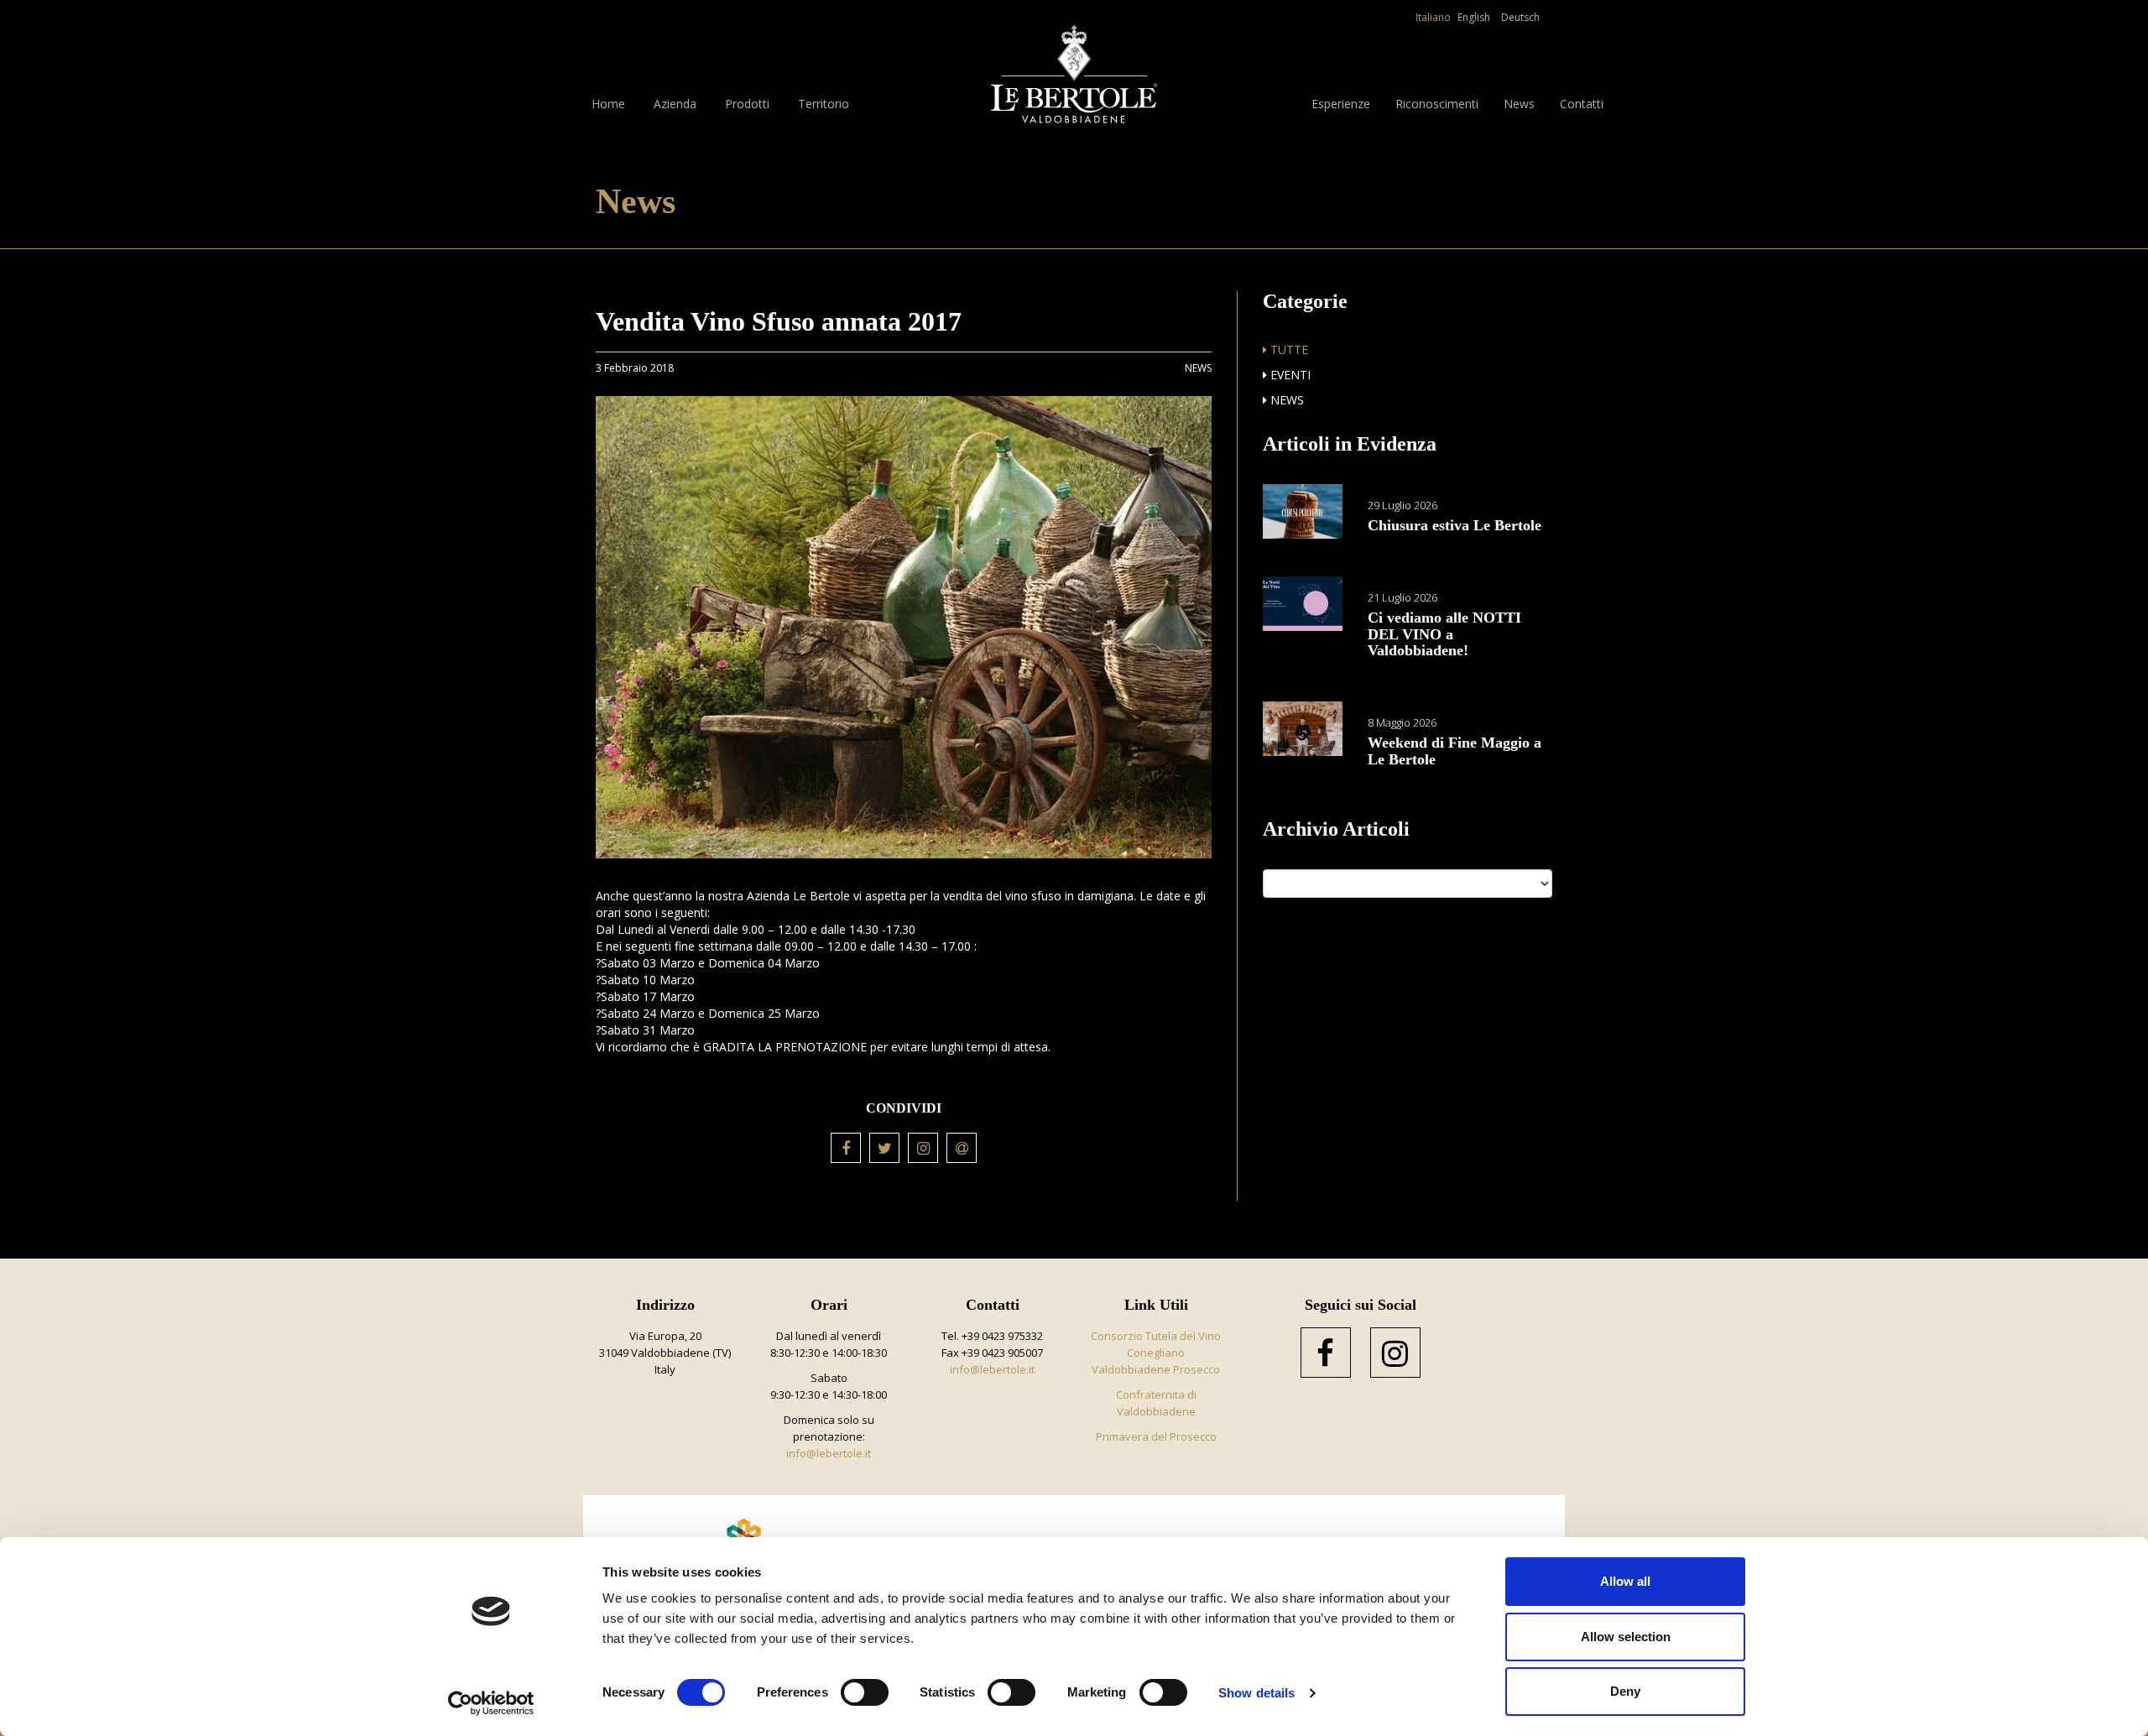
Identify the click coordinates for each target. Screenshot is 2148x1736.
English (1474, 17)
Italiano (1433, 17)
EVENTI (1289, 375)
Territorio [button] (824, 104)
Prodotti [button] (747, 104)
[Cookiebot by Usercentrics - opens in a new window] (491, 1703)
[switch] (865, 1692)
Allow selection (1626, 1637)
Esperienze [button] (1341, 104)
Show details (1256, 1693)
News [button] (1519, 104)
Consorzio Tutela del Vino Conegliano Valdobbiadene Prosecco (1156, 1353)
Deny (1625, 1691)
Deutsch (1520, 17)
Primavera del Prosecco (1156, 1436)
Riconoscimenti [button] (1437, 104)
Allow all (1625, 1581)
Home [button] (608, 104)
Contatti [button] (1582, 104)
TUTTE (1288, 349)
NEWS (1285, 400)
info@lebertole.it (829, 1453)
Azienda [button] (675, 104)
